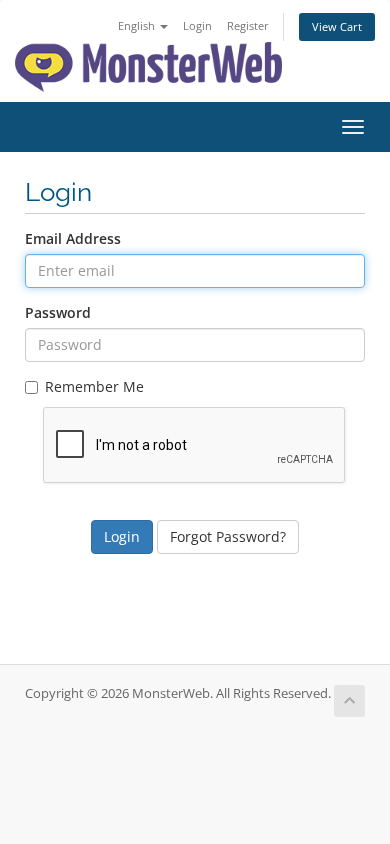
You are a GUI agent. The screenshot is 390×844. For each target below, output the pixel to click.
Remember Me (94, 386)
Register (248, 25)
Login (197, 25)
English (138, 25)
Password (58, 312)
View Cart (337, 26)
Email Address (73, 238)
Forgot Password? (228, 536)
